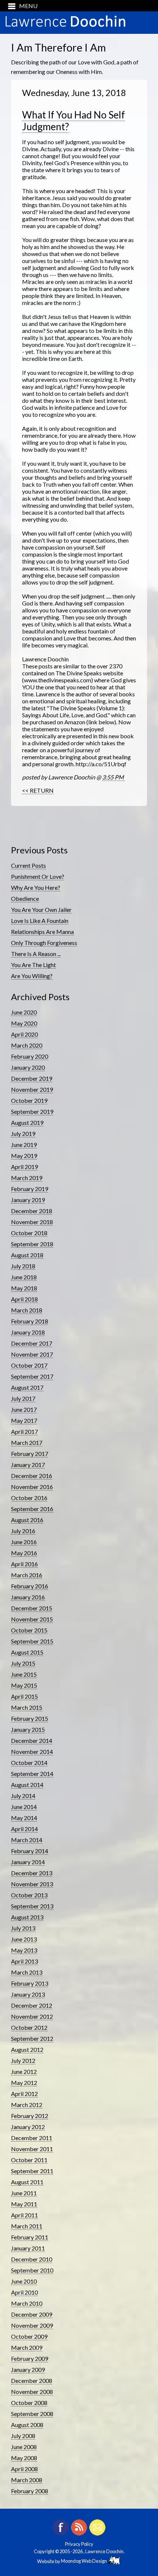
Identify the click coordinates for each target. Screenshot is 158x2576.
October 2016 (29, 1498)
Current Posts (28, 865)
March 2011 (27, 2226)
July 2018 (23, 1266)
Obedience (25, 898)
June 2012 (24, 2072)
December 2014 (32, 1740)
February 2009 (30, 2358)
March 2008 (27, 2480)
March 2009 (27, 2347)
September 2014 (32, 1774)
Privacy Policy (79, 2544)
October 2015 (29, 1630)
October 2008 (29, 2403)
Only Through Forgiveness (44, 943)
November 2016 (32, 1487)
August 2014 (27, 1785)
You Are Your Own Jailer (41, 909)
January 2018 (28, 1332)
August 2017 (27, 1387)
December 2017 (32, 1343)
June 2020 (24, 1012)
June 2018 (24, 1277)
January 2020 (28, 1067)
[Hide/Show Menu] (20, 6)
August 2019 (27, 1122)
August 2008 (27, 2425)
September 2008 (32, 2414)
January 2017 (28, 1465)
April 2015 (24, 1696)
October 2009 (29, 2336)
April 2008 (24, 2469)
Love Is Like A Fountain (40, 921)
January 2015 (28, 1729)
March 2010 (27, 2303)
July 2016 (23, 1531)
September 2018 (32, 1244)
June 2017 (24, 1409)
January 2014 (28, 1862)
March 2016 (27, 1575)
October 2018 (29, 1233)
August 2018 (27, 1255)
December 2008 (32, 2380)
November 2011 (32, 2149)
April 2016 (24, 1564)
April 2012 (24, 2094)
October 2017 (29, 1365)
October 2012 (29, 2027)
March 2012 (27, 2105)
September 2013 (32, 1906)
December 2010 (32, 2259)
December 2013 (32, 1873)
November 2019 (32, 1089)
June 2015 (24, 1674)
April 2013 (24, 1961)
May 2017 (24, 1420)
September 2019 (32, 1111)
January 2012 (28, 2127)
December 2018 (32, 1211)
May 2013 (24, 1950)
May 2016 (24, 1553)
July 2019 (23, 1134)
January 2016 (28, 1597)
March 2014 (27, 1840)
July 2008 (23, 2436)
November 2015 (32, 1619)
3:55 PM (114, 777)
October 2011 (29, 2160)
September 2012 (32, 2038)
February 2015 (30, 1718)
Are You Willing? (32, 976)
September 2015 (32, 1641)
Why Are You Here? (36, 887)
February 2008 (30, 2491)
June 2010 (24, 2281)
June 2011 (24, 2193)
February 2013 (30, 1983)
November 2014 (32, 1751)
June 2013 (24, 1939)
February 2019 (30, 1189)
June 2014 (24, 1807)
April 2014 (24, 1829)
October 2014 (29, 1763)
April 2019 (24, 1167)
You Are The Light (33, 965)
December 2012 (32, 2005)
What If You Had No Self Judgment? (73, 121)
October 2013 (29, 1895)
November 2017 (32, 1354)
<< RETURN (38, 790)
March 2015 (27, 1707)
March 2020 (27, 1045)
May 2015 (24, 1685)
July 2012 (23, 2060)
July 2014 (23, 1796)
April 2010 (24, 2292)
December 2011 (32, 2138)
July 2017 (23, 1398)
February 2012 (30, 2116)
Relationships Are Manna (42, 932)
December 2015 (32, 1608)
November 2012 (32, 2016)
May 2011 (24, 2204)
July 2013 (23, 1928)
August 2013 (27, 1917)
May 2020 (24, 1023)
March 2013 (27, 1972)
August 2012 (27, 2049)
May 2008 (24, 2458)
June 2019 (24, 1145)
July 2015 (23, 1663)
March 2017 (27, 1442)
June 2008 (24, 2447)
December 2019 (32, 1078)
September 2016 (32, 1509)
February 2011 (30, 2237)
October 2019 (29, 1100)
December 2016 (32, 1476)
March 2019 (27, 1178)
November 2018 (32, 1222)
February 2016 (30, 1586)
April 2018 (24, 1299)
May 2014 (24, 1818)
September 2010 (32, 2270)
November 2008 (32, 2392)
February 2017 (30, 1454)
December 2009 (32, 2314)
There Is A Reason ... (36, 954)
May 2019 (24, 1156)
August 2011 (27, 2182)
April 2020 (24, 1034)
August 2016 (27, 1520)
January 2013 (28, 1994)
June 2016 (24, 1542)
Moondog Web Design (85, 2561)
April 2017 (24, 1431)
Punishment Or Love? (38, 876)
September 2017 (32, 1376)
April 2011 (24, 2215)
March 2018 (27, 1310)
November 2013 (32, 1884)
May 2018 (24, 1288)
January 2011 (28, 2248)
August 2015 (27, 1652)
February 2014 (30, 1851)
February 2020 (30, 1056)
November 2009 (32, 2325)
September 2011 (32, 2171)
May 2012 (24, 2083)
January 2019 (28, 1200)
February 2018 (30, 1321)
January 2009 (28, 2369)
